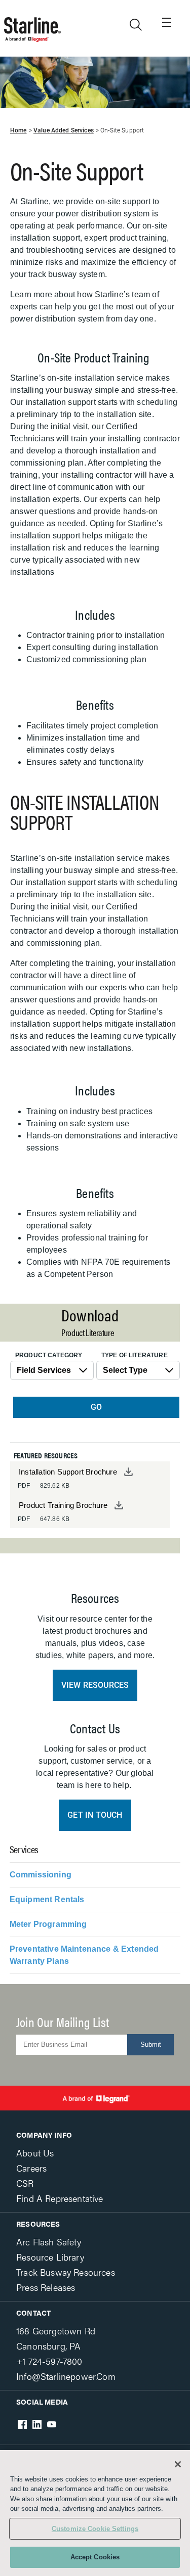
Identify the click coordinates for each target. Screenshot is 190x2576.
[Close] (178, 2464)
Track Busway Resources (66, 2272)
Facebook (22, 2424)
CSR (25, 2183)
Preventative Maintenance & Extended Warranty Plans (84, 1955)
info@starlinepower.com (66, 2376)
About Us (35, 2153)
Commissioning (41, 1875)
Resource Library (50, 2257)
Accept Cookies (95, 2557)
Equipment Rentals (47, 1899)
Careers (31, 2168)
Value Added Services (64, 130)
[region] (95, 2513)
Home (18, 130)
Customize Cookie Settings (95, 2529)
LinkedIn (37, 2424)
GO (96, 1407)
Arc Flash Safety (49, 2242)
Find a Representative (60, 2198)
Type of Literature (135, 1355)
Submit (151, 2044)
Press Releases (46, 2287)
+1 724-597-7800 (49, 2361)
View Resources (95, 1685)
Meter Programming (48, 1924)
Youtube (52, 2424)
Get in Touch (95, 1815)
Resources (38, 2224)
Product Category (49, 1355)
